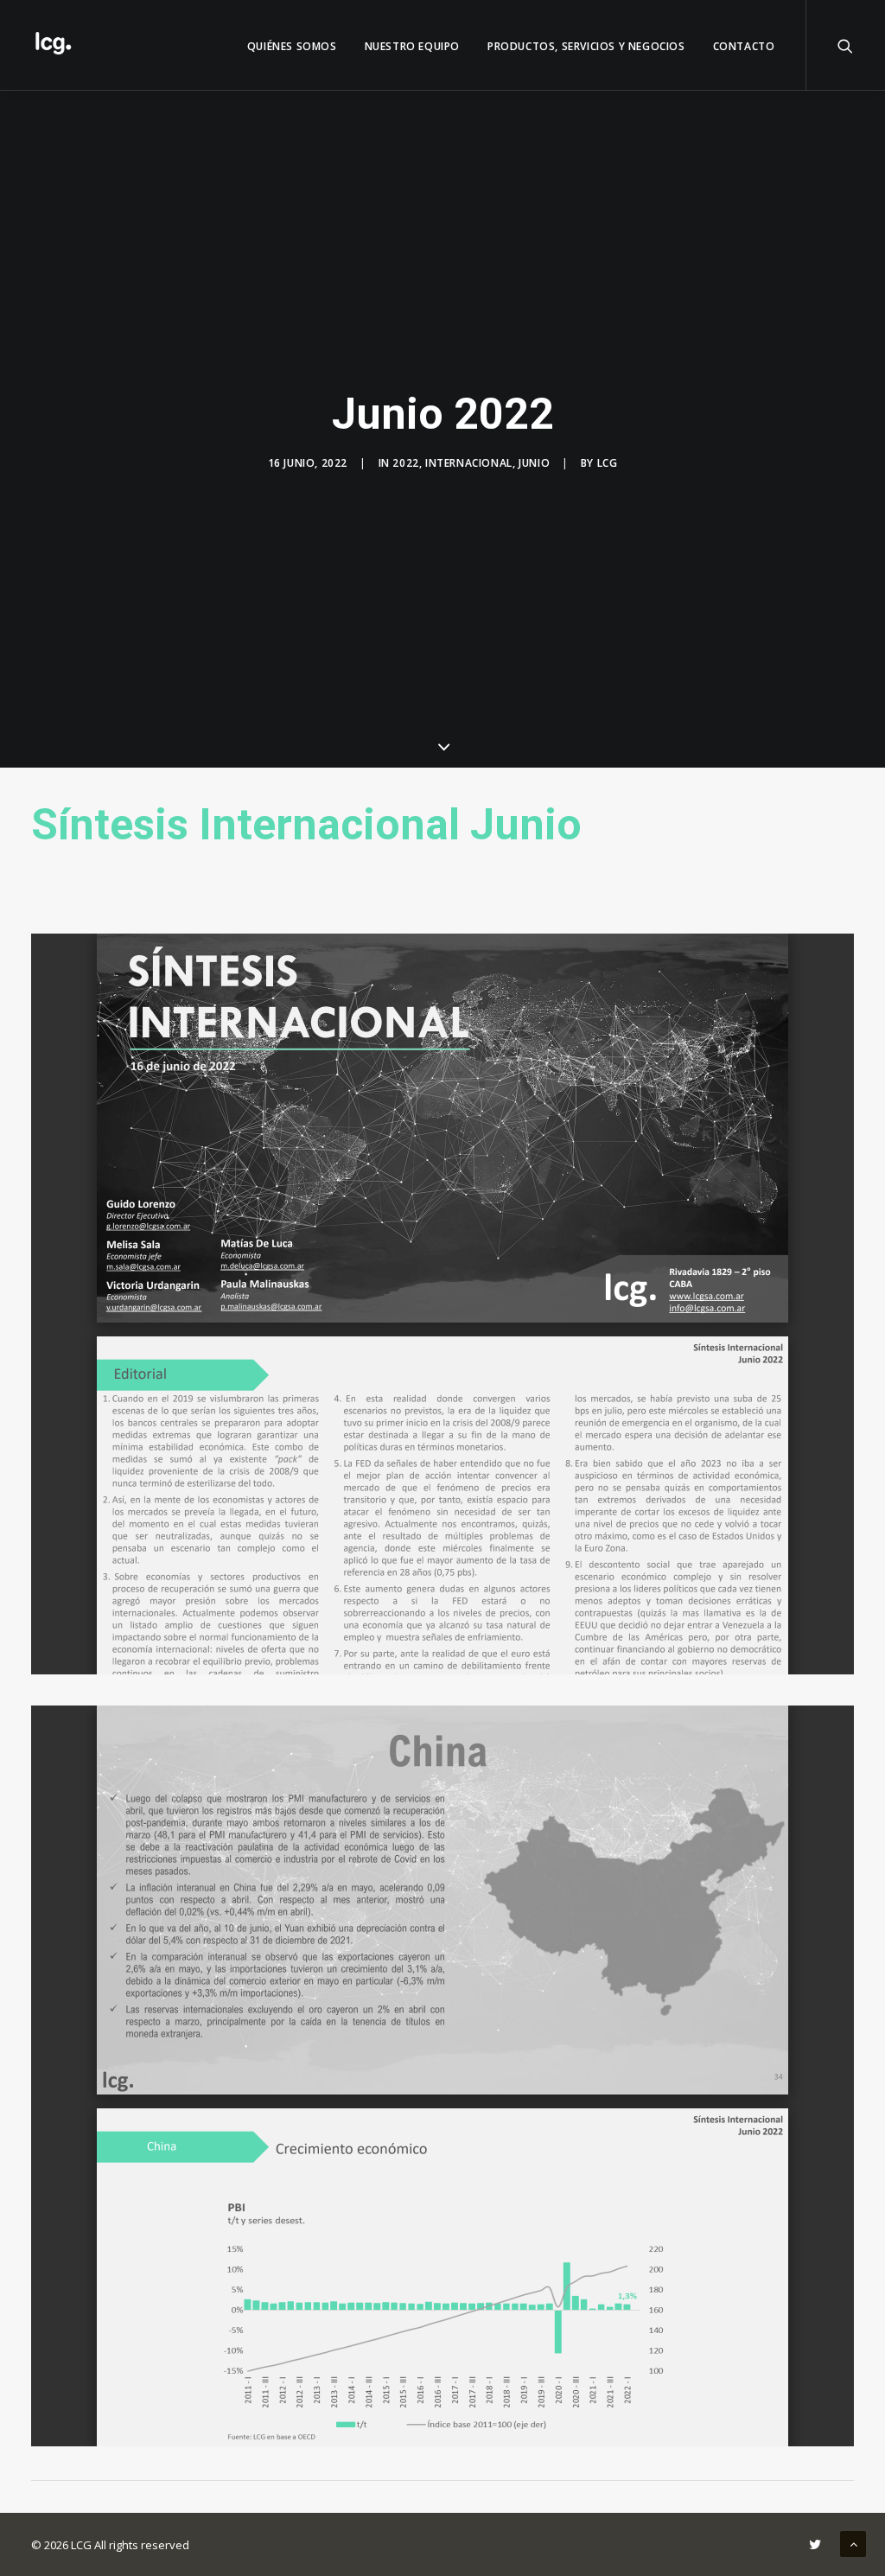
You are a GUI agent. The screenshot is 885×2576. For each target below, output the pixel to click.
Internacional (469, 463)
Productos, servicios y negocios (586, 46)
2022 (405, 463)
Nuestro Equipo (412, 46)
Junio (534, 463)
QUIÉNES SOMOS (292, 46)
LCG (608, 463)
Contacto (744, 46)
